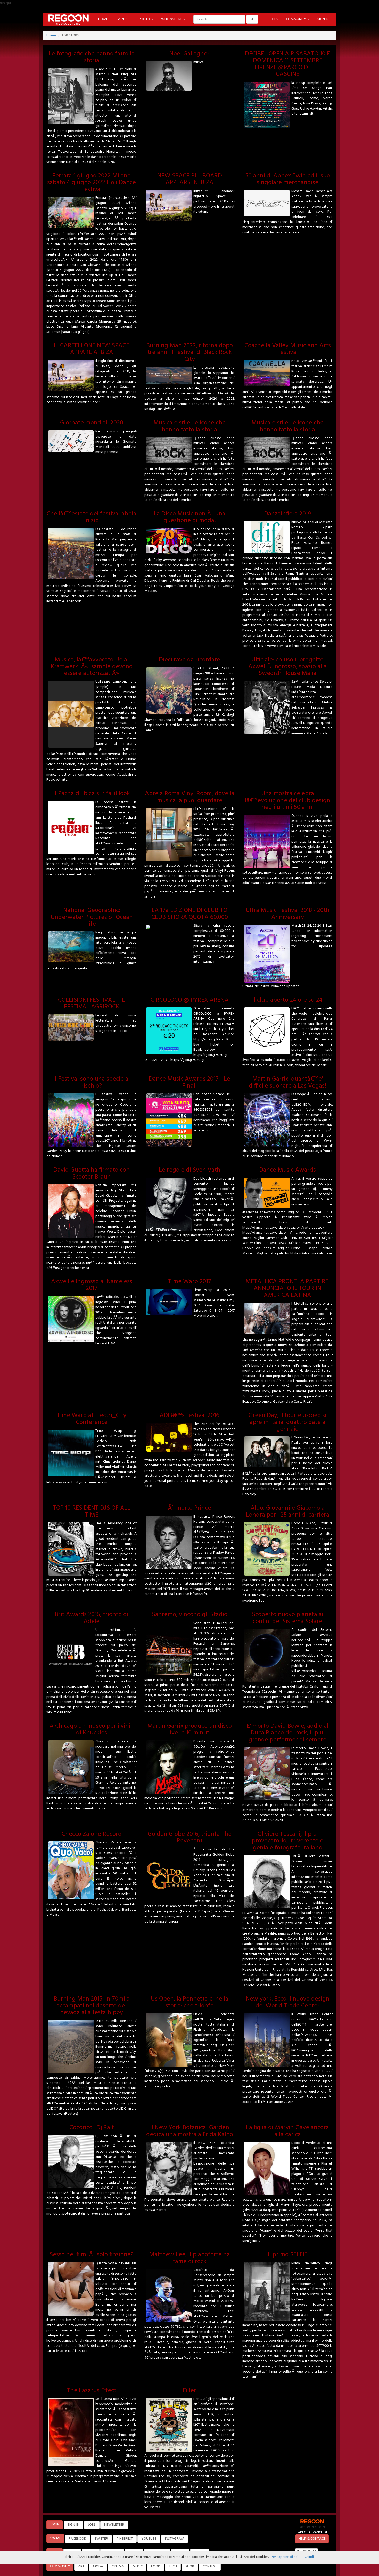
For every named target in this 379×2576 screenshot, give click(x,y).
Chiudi (309, 2557)
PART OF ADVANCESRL (312, 2532)
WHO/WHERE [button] (172, 19)
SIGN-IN (73, 2525)
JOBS (274, 19)
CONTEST (210, 2567)
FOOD (156, 2567)
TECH (173, 2567)
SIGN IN (323, 19)
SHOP (190, 2567)
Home (51, 35)
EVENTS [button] (122, 19)
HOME (103, 19)
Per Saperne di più (285, 2557)
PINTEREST (125, 2539)
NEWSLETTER (114, 2525)
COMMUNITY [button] (296, 19)
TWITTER (101, 2539)
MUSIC (138, 2567)
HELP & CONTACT (312, 2539)
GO (252, 19)
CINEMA (118, 2567)
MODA (98, 2567)
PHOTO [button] (145, 19)
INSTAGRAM (175, 2539)
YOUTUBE (149, 2539)
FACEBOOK (77, 2539)
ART (81, 2567)
